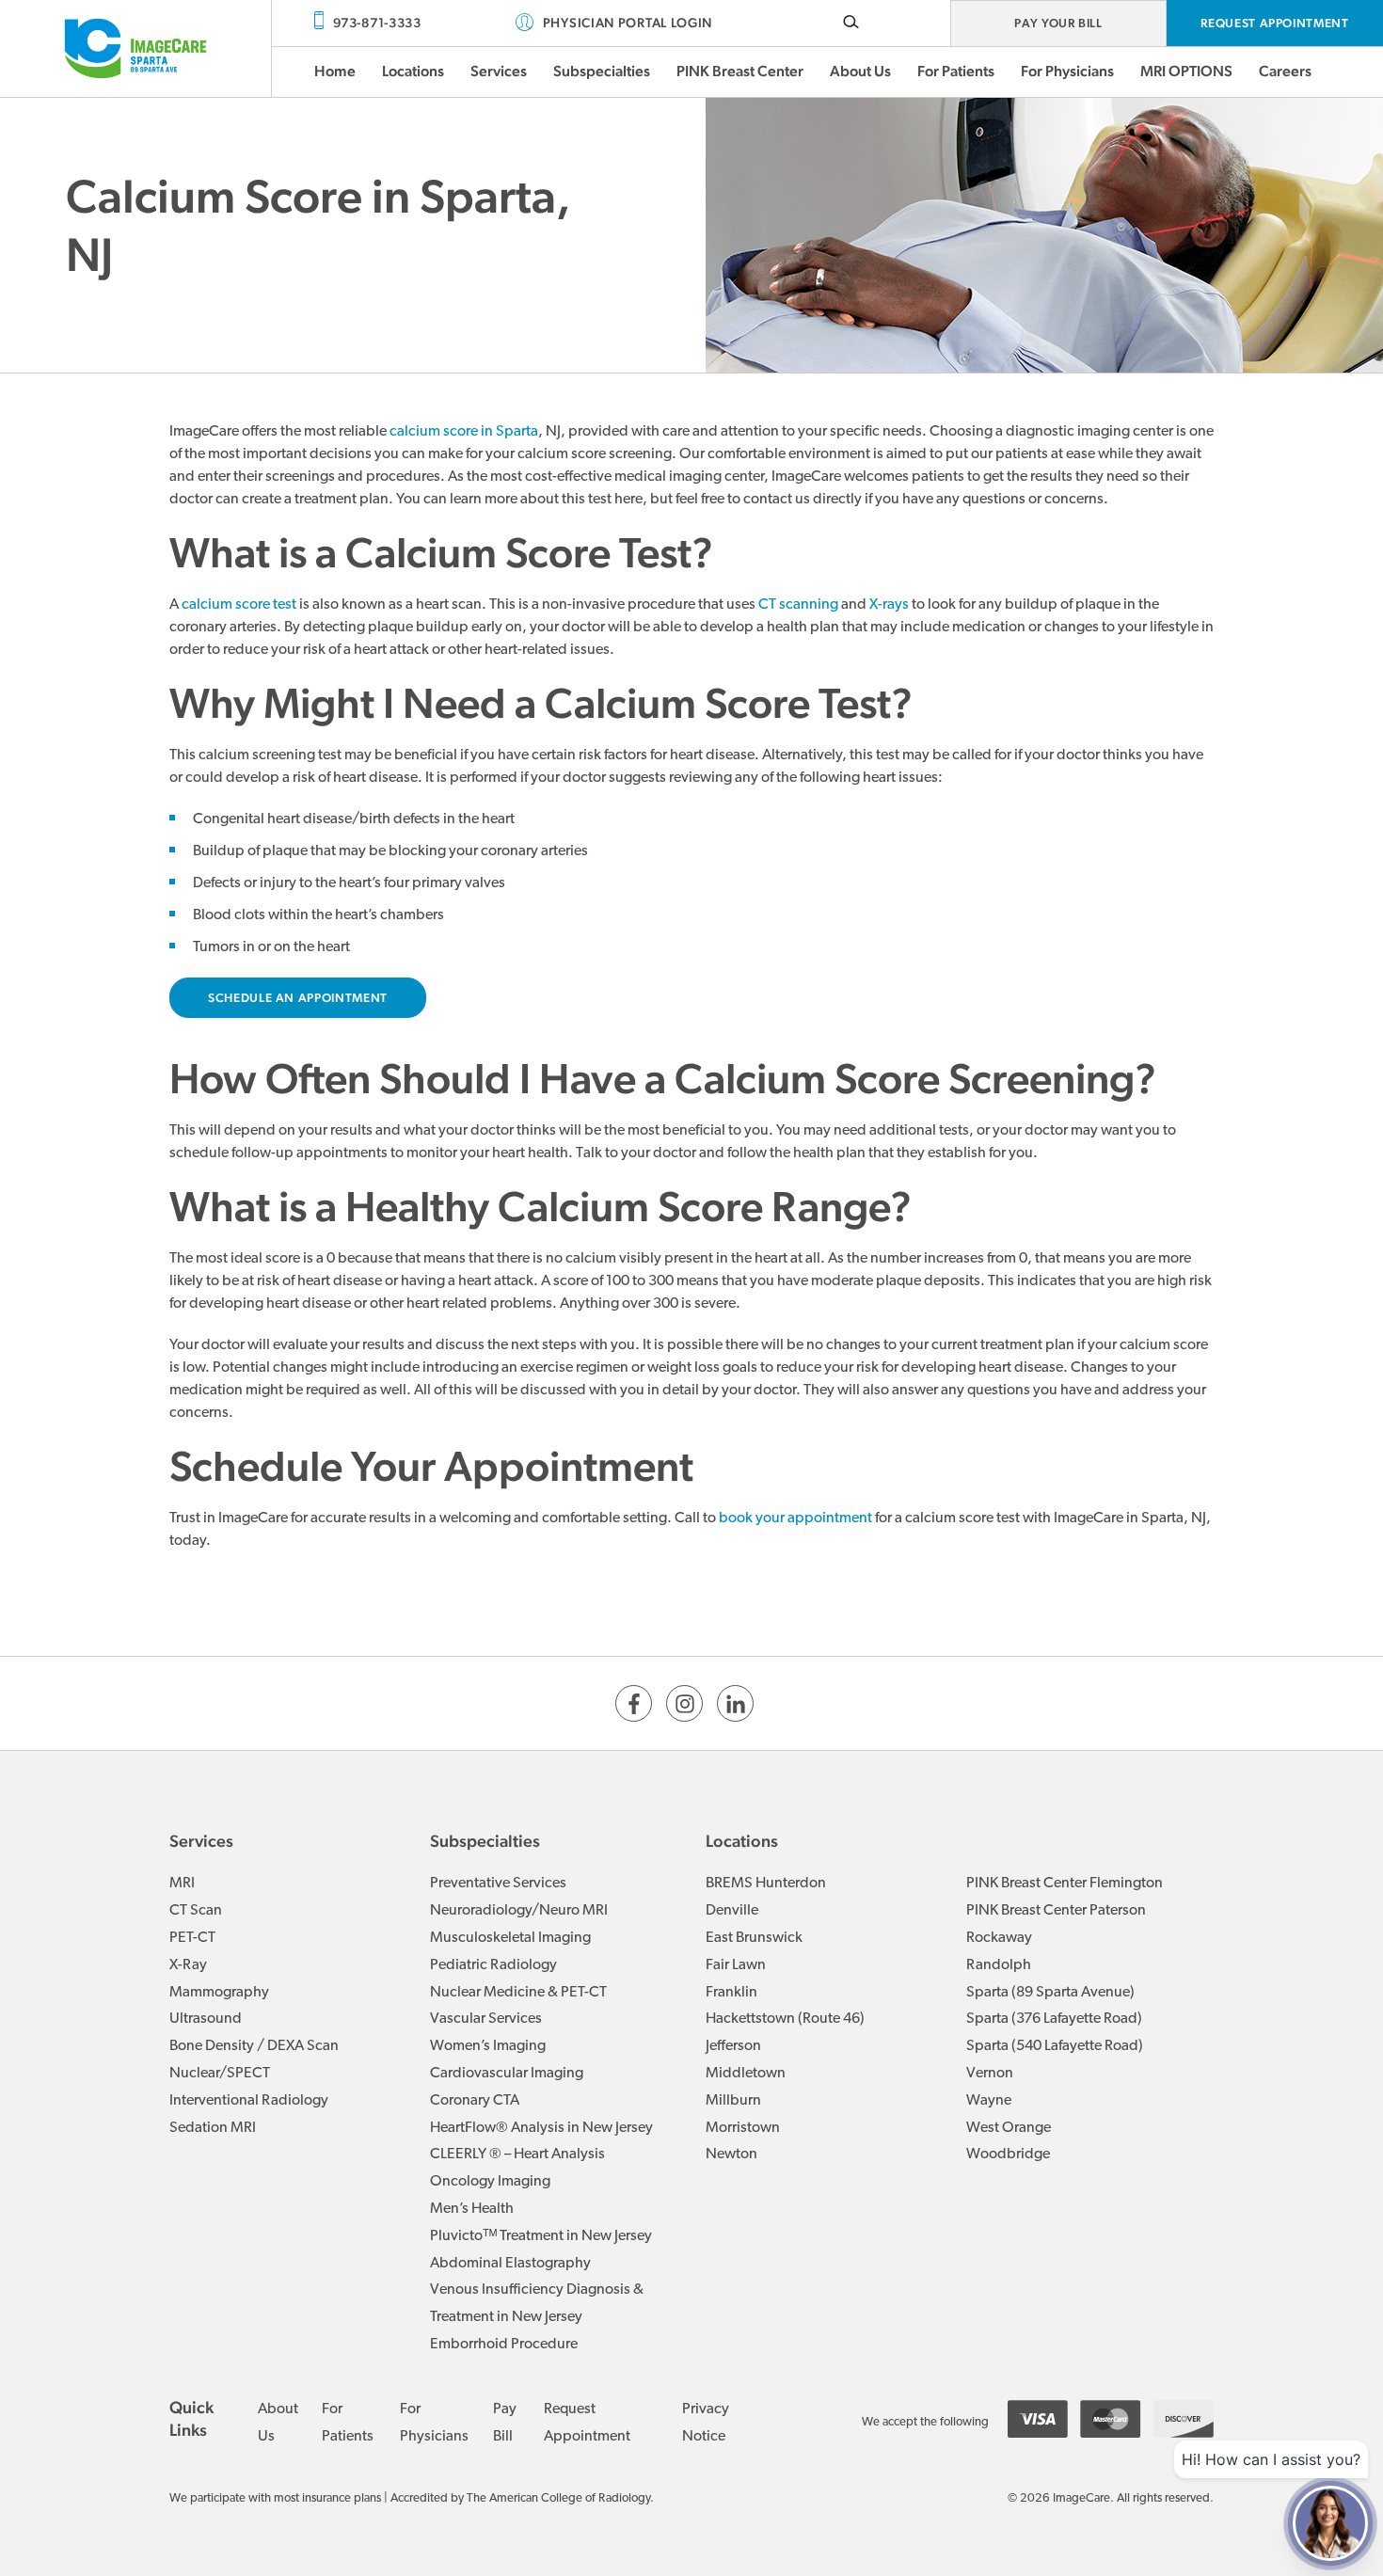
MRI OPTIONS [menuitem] (1186, 71)
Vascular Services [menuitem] (486, 2019)
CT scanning (798, 605)
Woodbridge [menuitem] (1008, 2155)
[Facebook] (634, 1703)
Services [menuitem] (499, 71)
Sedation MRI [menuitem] (213, 2128)
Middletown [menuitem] (746, 2074)
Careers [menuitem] (1285, 71)
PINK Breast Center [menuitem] (740, 71)
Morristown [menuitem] (743, 2128)
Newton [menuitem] (731, 2155)
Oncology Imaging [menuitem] (490, 2182)
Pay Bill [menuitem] (505, 2423)
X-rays (889, 605)
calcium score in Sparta (464, 432)
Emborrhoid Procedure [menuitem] (504, 2345)
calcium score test (239, 605)
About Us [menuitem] (860, 71)
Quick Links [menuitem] (191, 2418)
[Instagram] (684, 1703)
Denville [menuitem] (732, 1911)
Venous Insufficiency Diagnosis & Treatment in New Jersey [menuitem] (537, 2304)
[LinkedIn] (735, 1703)
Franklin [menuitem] (731, 1993)
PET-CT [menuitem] (192, 1938)
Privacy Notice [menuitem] (706, 2423)
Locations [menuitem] (413, 71)
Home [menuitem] (335, 71)
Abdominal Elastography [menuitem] (510, 2264)
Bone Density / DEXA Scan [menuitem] (254, 2046)
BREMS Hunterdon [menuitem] (766, 1884)
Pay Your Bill (1058, 23)
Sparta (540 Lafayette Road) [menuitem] (1055, 2046)
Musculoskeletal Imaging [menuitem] (510, 1938)
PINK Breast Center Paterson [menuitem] (1056, 1911)
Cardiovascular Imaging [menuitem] (507, 2074)
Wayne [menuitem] (989, 2101)
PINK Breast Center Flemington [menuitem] (1065, 1884)
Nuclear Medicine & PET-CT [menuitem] (518, 1993)
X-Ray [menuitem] (188, 1965)
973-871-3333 (377, 23)
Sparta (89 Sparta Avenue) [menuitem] (1050, 1993)
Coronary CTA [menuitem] (475, 2101)
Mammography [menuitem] (219, 1993)
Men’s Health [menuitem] (472, 2209)
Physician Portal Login (628, 23)
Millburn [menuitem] (733, 2101)
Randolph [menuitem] (999, 1965)
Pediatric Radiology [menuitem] (493, 1965)
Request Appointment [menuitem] (587, 2423)
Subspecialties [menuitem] (602, 71)
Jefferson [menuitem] (733, 2046)
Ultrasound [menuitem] (206, 2019)
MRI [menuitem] (182, 1884)
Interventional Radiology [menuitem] (249, 2101)
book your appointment (795, 1519)
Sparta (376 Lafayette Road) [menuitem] (1054, 2019)
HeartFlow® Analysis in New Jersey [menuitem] (541, 2128)
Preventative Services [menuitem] (498, 1884)
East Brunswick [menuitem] (754, 1938)
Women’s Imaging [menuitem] (488, 2046)
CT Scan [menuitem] (196, 1911)
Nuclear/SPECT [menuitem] (220, 2074)
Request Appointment (1274, 23)
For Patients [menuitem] (956, 71)
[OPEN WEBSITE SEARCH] (851, 21)
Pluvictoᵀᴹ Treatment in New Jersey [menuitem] (541, 2236)
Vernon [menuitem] (990, 2074)
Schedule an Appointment (298, 998)
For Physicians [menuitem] (1067, 71)
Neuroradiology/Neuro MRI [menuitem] (519, 1911)
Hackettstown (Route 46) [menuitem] (785, 2019)
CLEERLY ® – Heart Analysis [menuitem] (517, 2155)
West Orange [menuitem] (1009, 2128)
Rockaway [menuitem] (999, 1938)
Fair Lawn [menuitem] (736, 1965)
